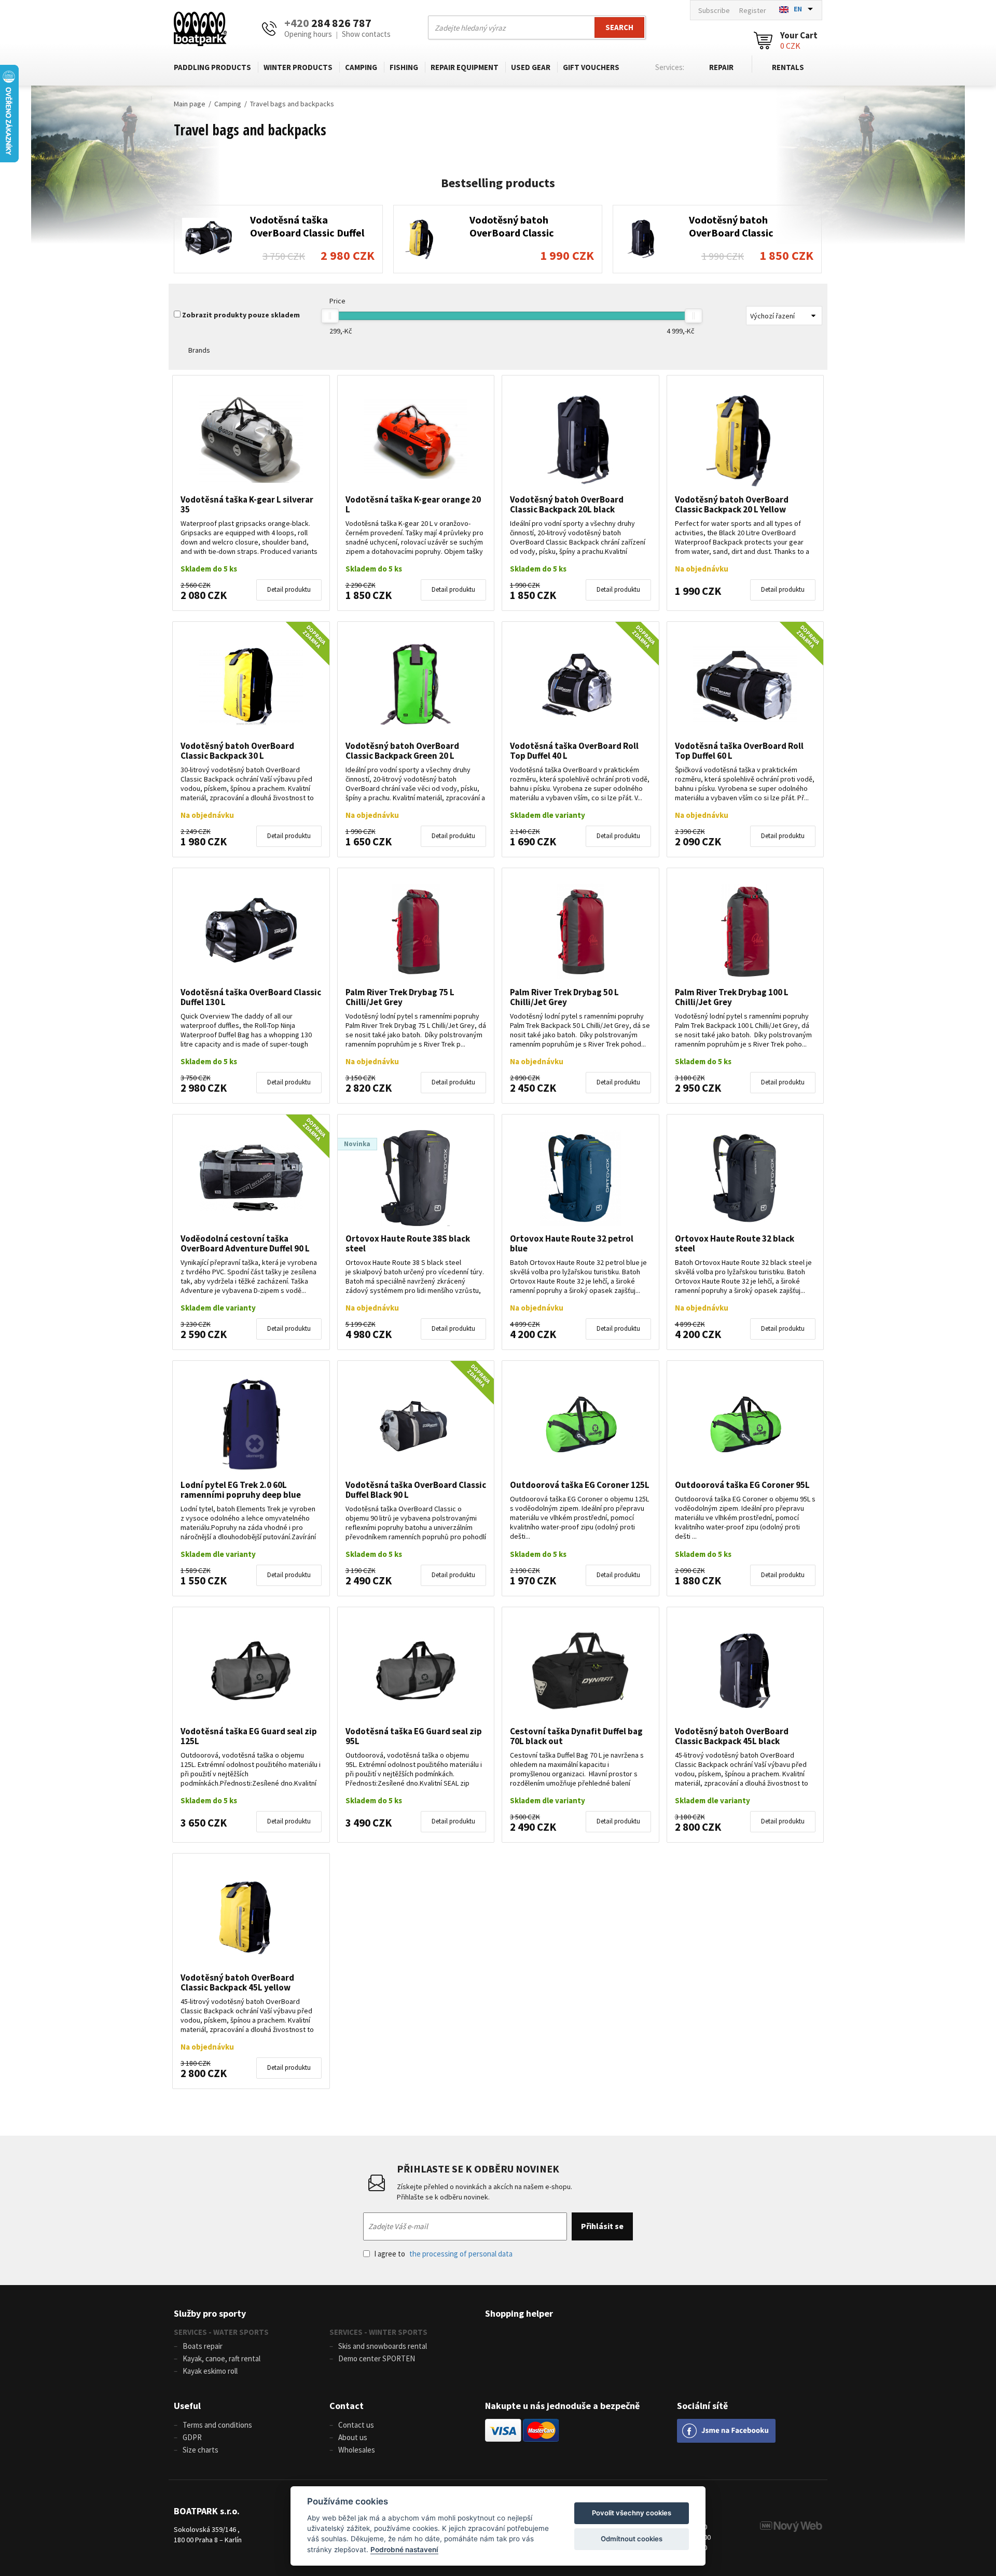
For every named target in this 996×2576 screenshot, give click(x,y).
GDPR (192, 2437)
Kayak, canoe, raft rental (222, 2358)
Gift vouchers (591, 67)
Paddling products (212, 67)
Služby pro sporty (210, 2313)
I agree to (443, 2254)
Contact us (356, 2425)
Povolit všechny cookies (632, 2513)
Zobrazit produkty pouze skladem (241, 315)
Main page (190, 104)
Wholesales (357, 2450)
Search (619, 27)
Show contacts (366, 34)
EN (798, 9)
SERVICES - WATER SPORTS (221, 2332)
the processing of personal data (461, 2254)
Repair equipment (465, 67)
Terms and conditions (217, 2425)
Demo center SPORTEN (377, 2358)
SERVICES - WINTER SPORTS (378, 2332)
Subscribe (714, 10)
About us (353, 2437)
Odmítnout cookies (632, 2539)
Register (753, 10)
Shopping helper (519, 2313)
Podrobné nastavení (404, 2550)
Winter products (298, 67)
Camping (361, 67)
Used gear (531, 67)
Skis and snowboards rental (383, 2346)
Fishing (404, 67)
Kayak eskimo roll (210, 2371)
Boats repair (203, 2346)
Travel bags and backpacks (292, 104)
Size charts (200, 2450)
